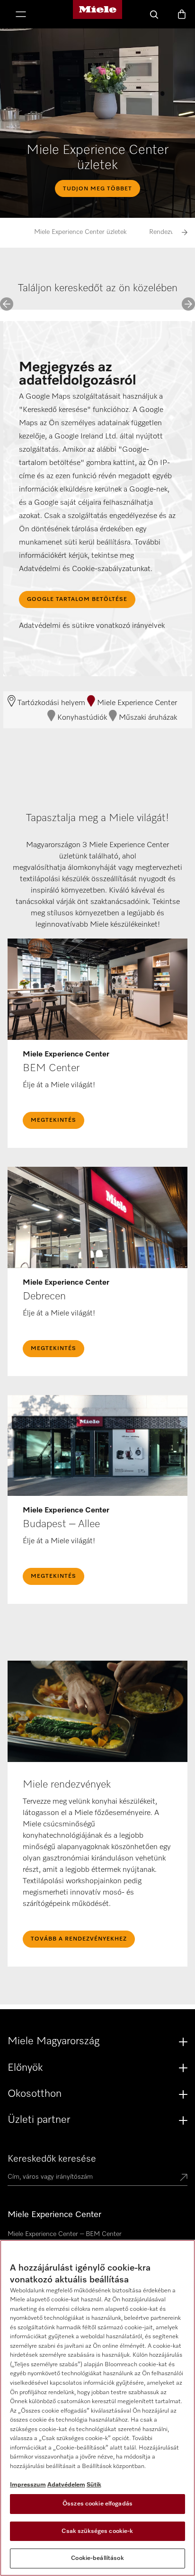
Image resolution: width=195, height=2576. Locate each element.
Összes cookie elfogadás (97, 2504)
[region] (97, 2408)
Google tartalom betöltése (77, 599)
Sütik (94, 2485)
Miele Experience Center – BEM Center (65, 2234)
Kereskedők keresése (52, 2159)
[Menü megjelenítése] (21, 15)
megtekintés (53, 1120)
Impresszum (28, 2485)
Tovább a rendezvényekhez (79, 1939)
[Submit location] (184, 2178)
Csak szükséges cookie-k (97, 2531)
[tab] (16, 297)
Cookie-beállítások (97, 2558)
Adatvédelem (66, 2485)
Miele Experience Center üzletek (80, 232)
